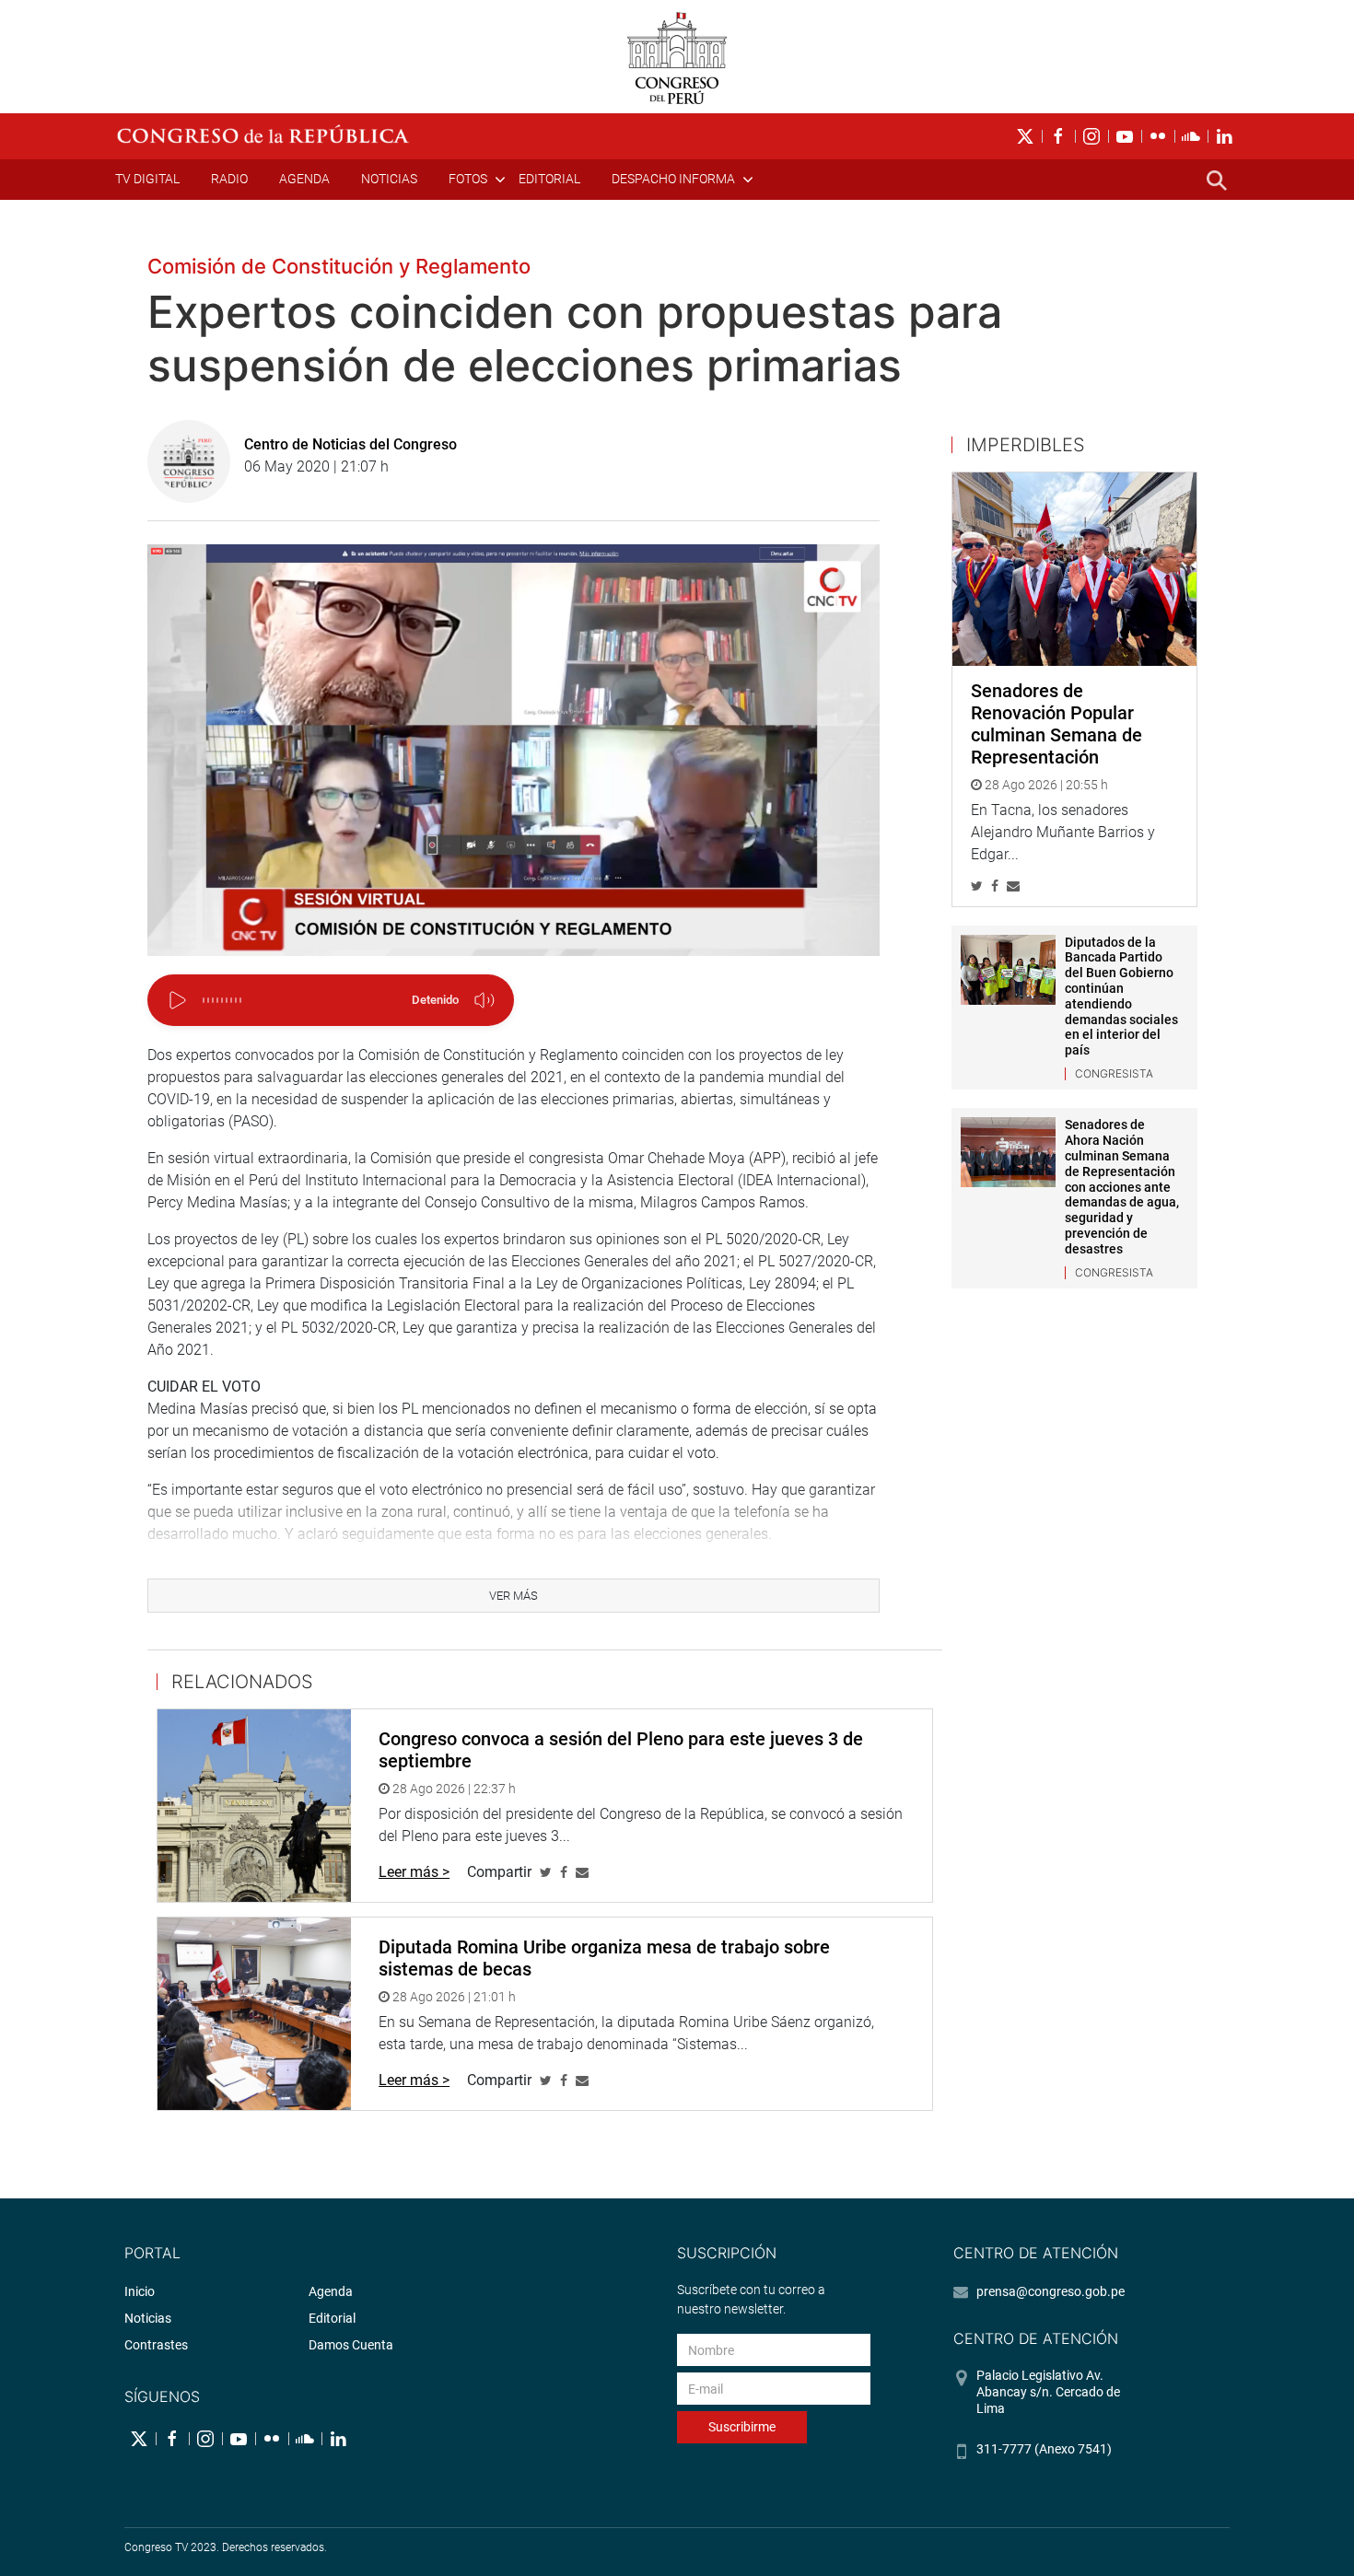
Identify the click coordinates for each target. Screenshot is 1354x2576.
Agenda (304, 179)
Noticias (389, 179)
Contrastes (156, 2345)
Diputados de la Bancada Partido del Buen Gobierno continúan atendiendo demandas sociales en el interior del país (1121, 997)
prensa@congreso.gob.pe (1051, 2291)
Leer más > (414, 1872)
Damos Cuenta (351, 2345)
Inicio (140, 2291)
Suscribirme (742, 2427)
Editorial (549, 179)
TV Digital (147, 179)
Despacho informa (673, 179)
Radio (229, 179)
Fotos (468, 179)
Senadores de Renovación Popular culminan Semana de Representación (1056, 724)
